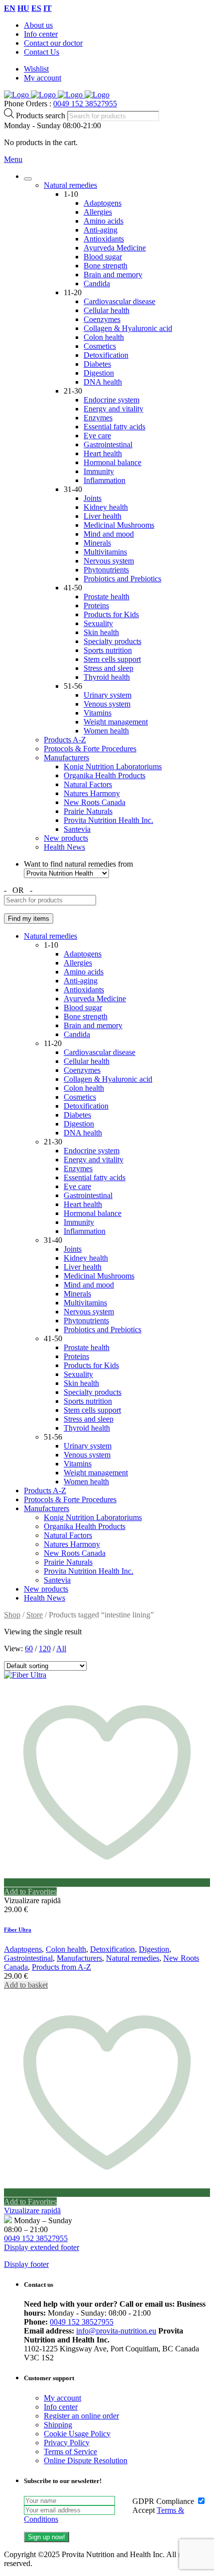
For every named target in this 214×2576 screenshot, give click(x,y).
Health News (64, 847)
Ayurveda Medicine (115, 248)
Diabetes (97, 364)
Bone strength (106, 266)
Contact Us (42, 52)
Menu (13, 159)
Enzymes (98, 418)
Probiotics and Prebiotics (122, 579)
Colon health (104, 337)
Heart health (103, 453)
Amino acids (104, 221)
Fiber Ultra (18, 1930)
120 (45, 1649)
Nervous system (109, 561)
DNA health (103, 382)
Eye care (97, 436)
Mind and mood (109, 534)
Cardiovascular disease (119, 301)
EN (10, 8)
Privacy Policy (67, 2443)
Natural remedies (70, 185)
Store (35, 1615)
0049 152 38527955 (85, 104)
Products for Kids (111, 614)
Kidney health (106, 507)
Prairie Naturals (88, 811)
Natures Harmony (92, 793)
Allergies (98, 212)
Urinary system (107, 695)
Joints (93, 498)
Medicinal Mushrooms (119, 525)
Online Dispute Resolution (86, 2460)
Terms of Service (70, 2452)
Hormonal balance (112, 462)
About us (38, 25)
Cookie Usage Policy (77, 2434)
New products (66, 838)
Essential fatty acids (114, 427)
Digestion (99, 373)
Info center (41, 34)
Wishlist (36, 69)
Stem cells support (112, 659)
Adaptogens (103, 203)
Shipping (58, 2425)
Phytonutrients (106, 570)
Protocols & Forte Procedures (90, 749)
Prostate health (107, 597)
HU (23, 8)
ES (36, 8)
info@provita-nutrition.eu (116, 2331)
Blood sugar (103, 257)
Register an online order (81, 2416)
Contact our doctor (53, 43)
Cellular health (107, 310)
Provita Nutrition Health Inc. (108, 820)
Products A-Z (65, 740)
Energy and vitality (113, 409)
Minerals (97, 543)
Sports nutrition (108, 650)
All (61, 1649)
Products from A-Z (61, 1967)
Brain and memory (113, 275)
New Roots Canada (95, 802)
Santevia (77, 829)
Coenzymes (102, 319)
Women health (106, 731)
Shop (12, 1615)
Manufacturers (66, 758)
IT (48, 8)
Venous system (107, 704)
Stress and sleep (108, 668)
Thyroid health (107, 677)
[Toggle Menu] (28, 179)
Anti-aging (101, 230)
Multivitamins (105, 552)
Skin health (101, 632)
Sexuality (98, 623)
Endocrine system (111, 400)
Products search (42, 116)
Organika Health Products (105, 775)
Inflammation (105, 480)
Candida (97, 283)
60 (29, 1649)
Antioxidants (104, 239)
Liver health (103, 516)
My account (43, 78)
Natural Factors (88, 784)
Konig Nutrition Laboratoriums (113, 766)
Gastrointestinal (108, 444)
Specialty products (112, 641)
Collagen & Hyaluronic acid (128, 328)
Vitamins (98, 713)
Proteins (96, 605)
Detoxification (106, 355)
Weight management (116, 722)
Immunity (99, 471)
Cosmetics (100, 346)
